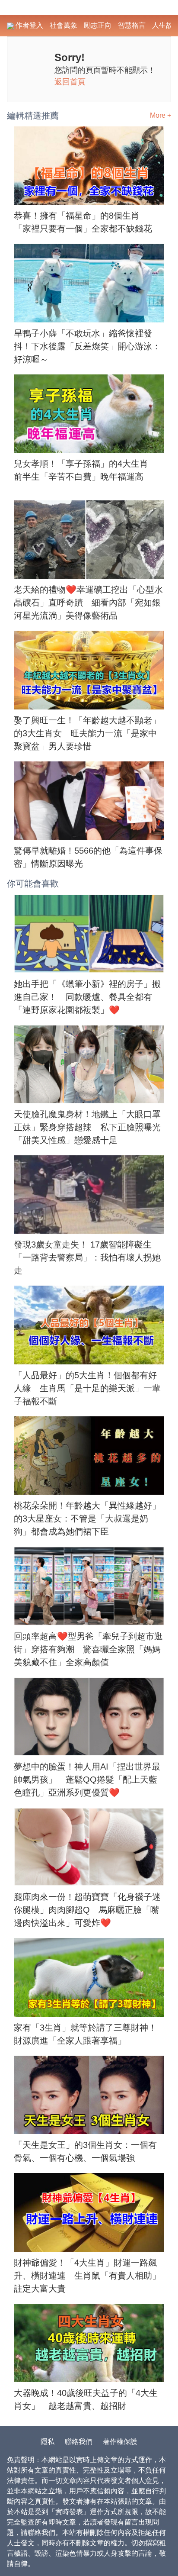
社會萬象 (64, 25)
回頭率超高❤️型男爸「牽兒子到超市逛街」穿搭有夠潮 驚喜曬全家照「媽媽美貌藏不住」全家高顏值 (88, 1649)
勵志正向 (98, 25)
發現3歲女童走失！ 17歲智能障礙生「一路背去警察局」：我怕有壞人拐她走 (87, 1257)
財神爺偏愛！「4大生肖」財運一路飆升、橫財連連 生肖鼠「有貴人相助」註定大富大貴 (87, 2276)
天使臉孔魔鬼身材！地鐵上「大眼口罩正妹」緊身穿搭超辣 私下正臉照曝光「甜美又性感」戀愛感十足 (87, 1127)
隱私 (48, 2442)
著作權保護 (120, 2442)
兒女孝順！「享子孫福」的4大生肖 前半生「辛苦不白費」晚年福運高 (85, 470)
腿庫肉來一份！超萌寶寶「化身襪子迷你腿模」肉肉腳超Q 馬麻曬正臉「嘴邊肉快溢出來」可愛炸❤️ (87, 1910)
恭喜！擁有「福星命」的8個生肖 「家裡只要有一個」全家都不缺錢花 (83, 222)
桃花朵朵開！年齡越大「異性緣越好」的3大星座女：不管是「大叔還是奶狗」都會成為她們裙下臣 (87, 1519)
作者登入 (29, 25)
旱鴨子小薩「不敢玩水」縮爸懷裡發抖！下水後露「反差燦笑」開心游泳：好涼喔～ (87, 346)
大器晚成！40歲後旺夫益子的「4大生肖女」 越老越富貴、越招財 (86, 2399)
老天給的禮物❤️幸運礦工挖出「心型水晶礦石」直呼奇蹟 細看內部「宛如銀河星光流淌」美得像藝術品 (88, 603)
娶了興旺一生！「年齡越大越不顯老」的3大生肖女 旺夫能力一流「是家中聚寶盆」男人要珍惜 (87, 733)
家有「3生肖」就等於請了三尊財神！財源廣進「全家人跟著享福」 (85, 2034)
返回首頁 (70, 82)
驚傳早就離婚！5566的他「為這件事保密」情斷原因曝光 (88, 857)
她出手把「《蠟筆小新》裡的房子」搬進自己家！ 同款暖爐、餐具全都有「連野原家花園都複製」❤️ (87, 997)
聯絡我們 (79, 2442)
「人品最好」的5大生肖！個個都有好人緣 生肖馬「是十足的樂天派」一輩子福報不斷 (87, 1388)
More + (161, 115)
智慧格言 (132, 25)
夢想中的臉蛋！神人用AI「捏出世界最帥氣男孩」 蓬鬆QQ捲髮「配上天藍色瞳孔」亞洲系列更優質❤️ (87, 1780)
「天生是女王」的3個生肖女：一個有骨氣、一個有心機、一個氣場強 (85, 2151)
